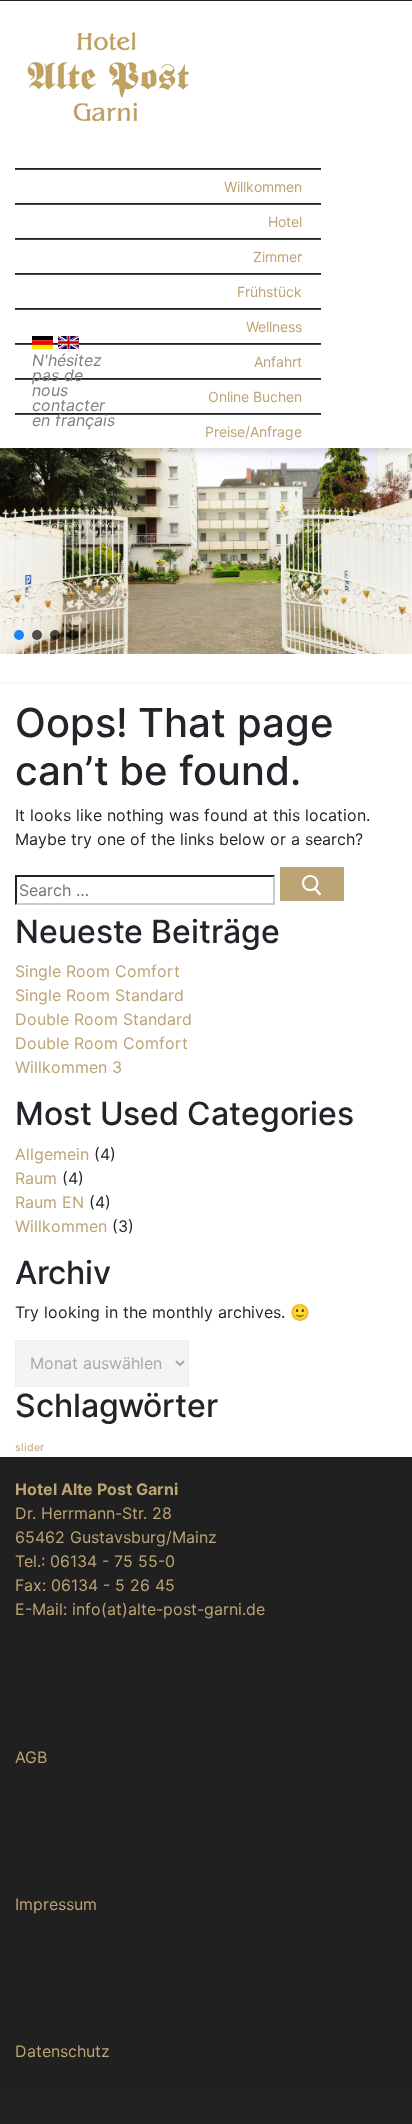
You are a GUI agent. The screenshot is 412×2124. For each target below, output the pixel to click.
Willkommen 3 (68, 1067)
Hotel (285, 221)
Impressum (56, 1904)
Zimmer (277, 256)
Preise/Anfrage (253, 431)
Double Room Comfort (101, 1043)
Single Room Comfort (97, 971)
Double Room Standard (103, 1019)
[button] (19, 635)
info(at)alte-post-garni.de (168, 1609)
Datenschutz (62, 2051)
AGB (31, 1757)
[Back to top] (369, 2081)
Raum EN (49, 1202)
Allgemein (52, 1154)
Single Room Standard (99, 995)
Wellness (274, 326)
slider (29, 1447)
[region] (206, 551)
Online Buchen (255, 396)
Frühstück (269, 291)
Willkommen (263, 186)
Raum (36, 1178)
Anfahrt (278, 361)
